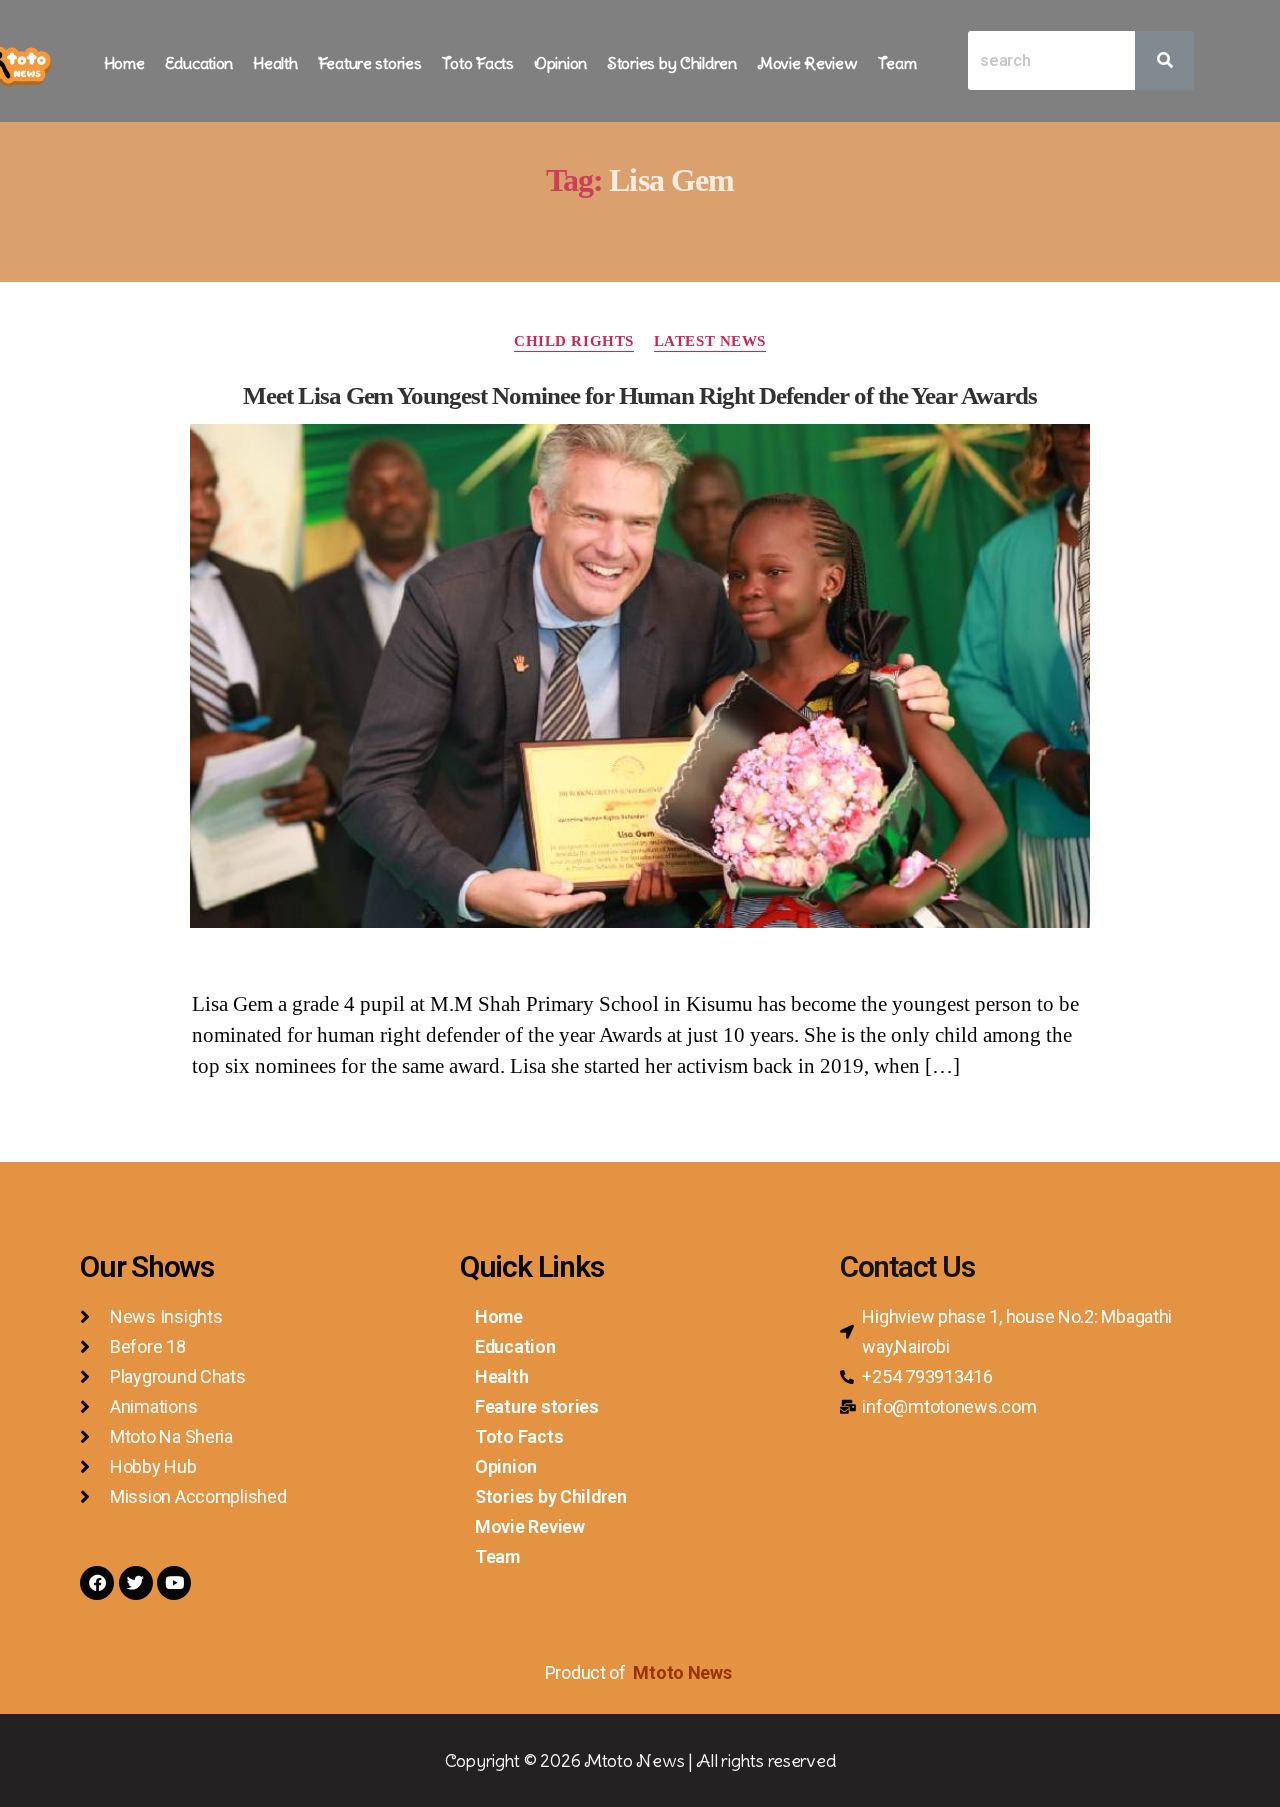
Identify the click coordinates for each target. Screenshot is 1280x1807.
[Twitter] (136, 1583)
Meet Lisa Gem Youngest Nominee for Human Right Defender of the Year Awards (640, 395)
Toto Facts (478, 63)
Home (124, 63)
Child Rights (574, 341)
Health (275, 63)
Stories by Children (672, 63)
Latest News (710, 341)
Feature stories (370, 63)
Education (199, 63)
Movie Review (807, 63)
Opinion (560, 63)
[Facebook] (97, 1583)
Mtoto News (684, 1672)
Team (897, 63)
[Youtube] (174, 1583)
